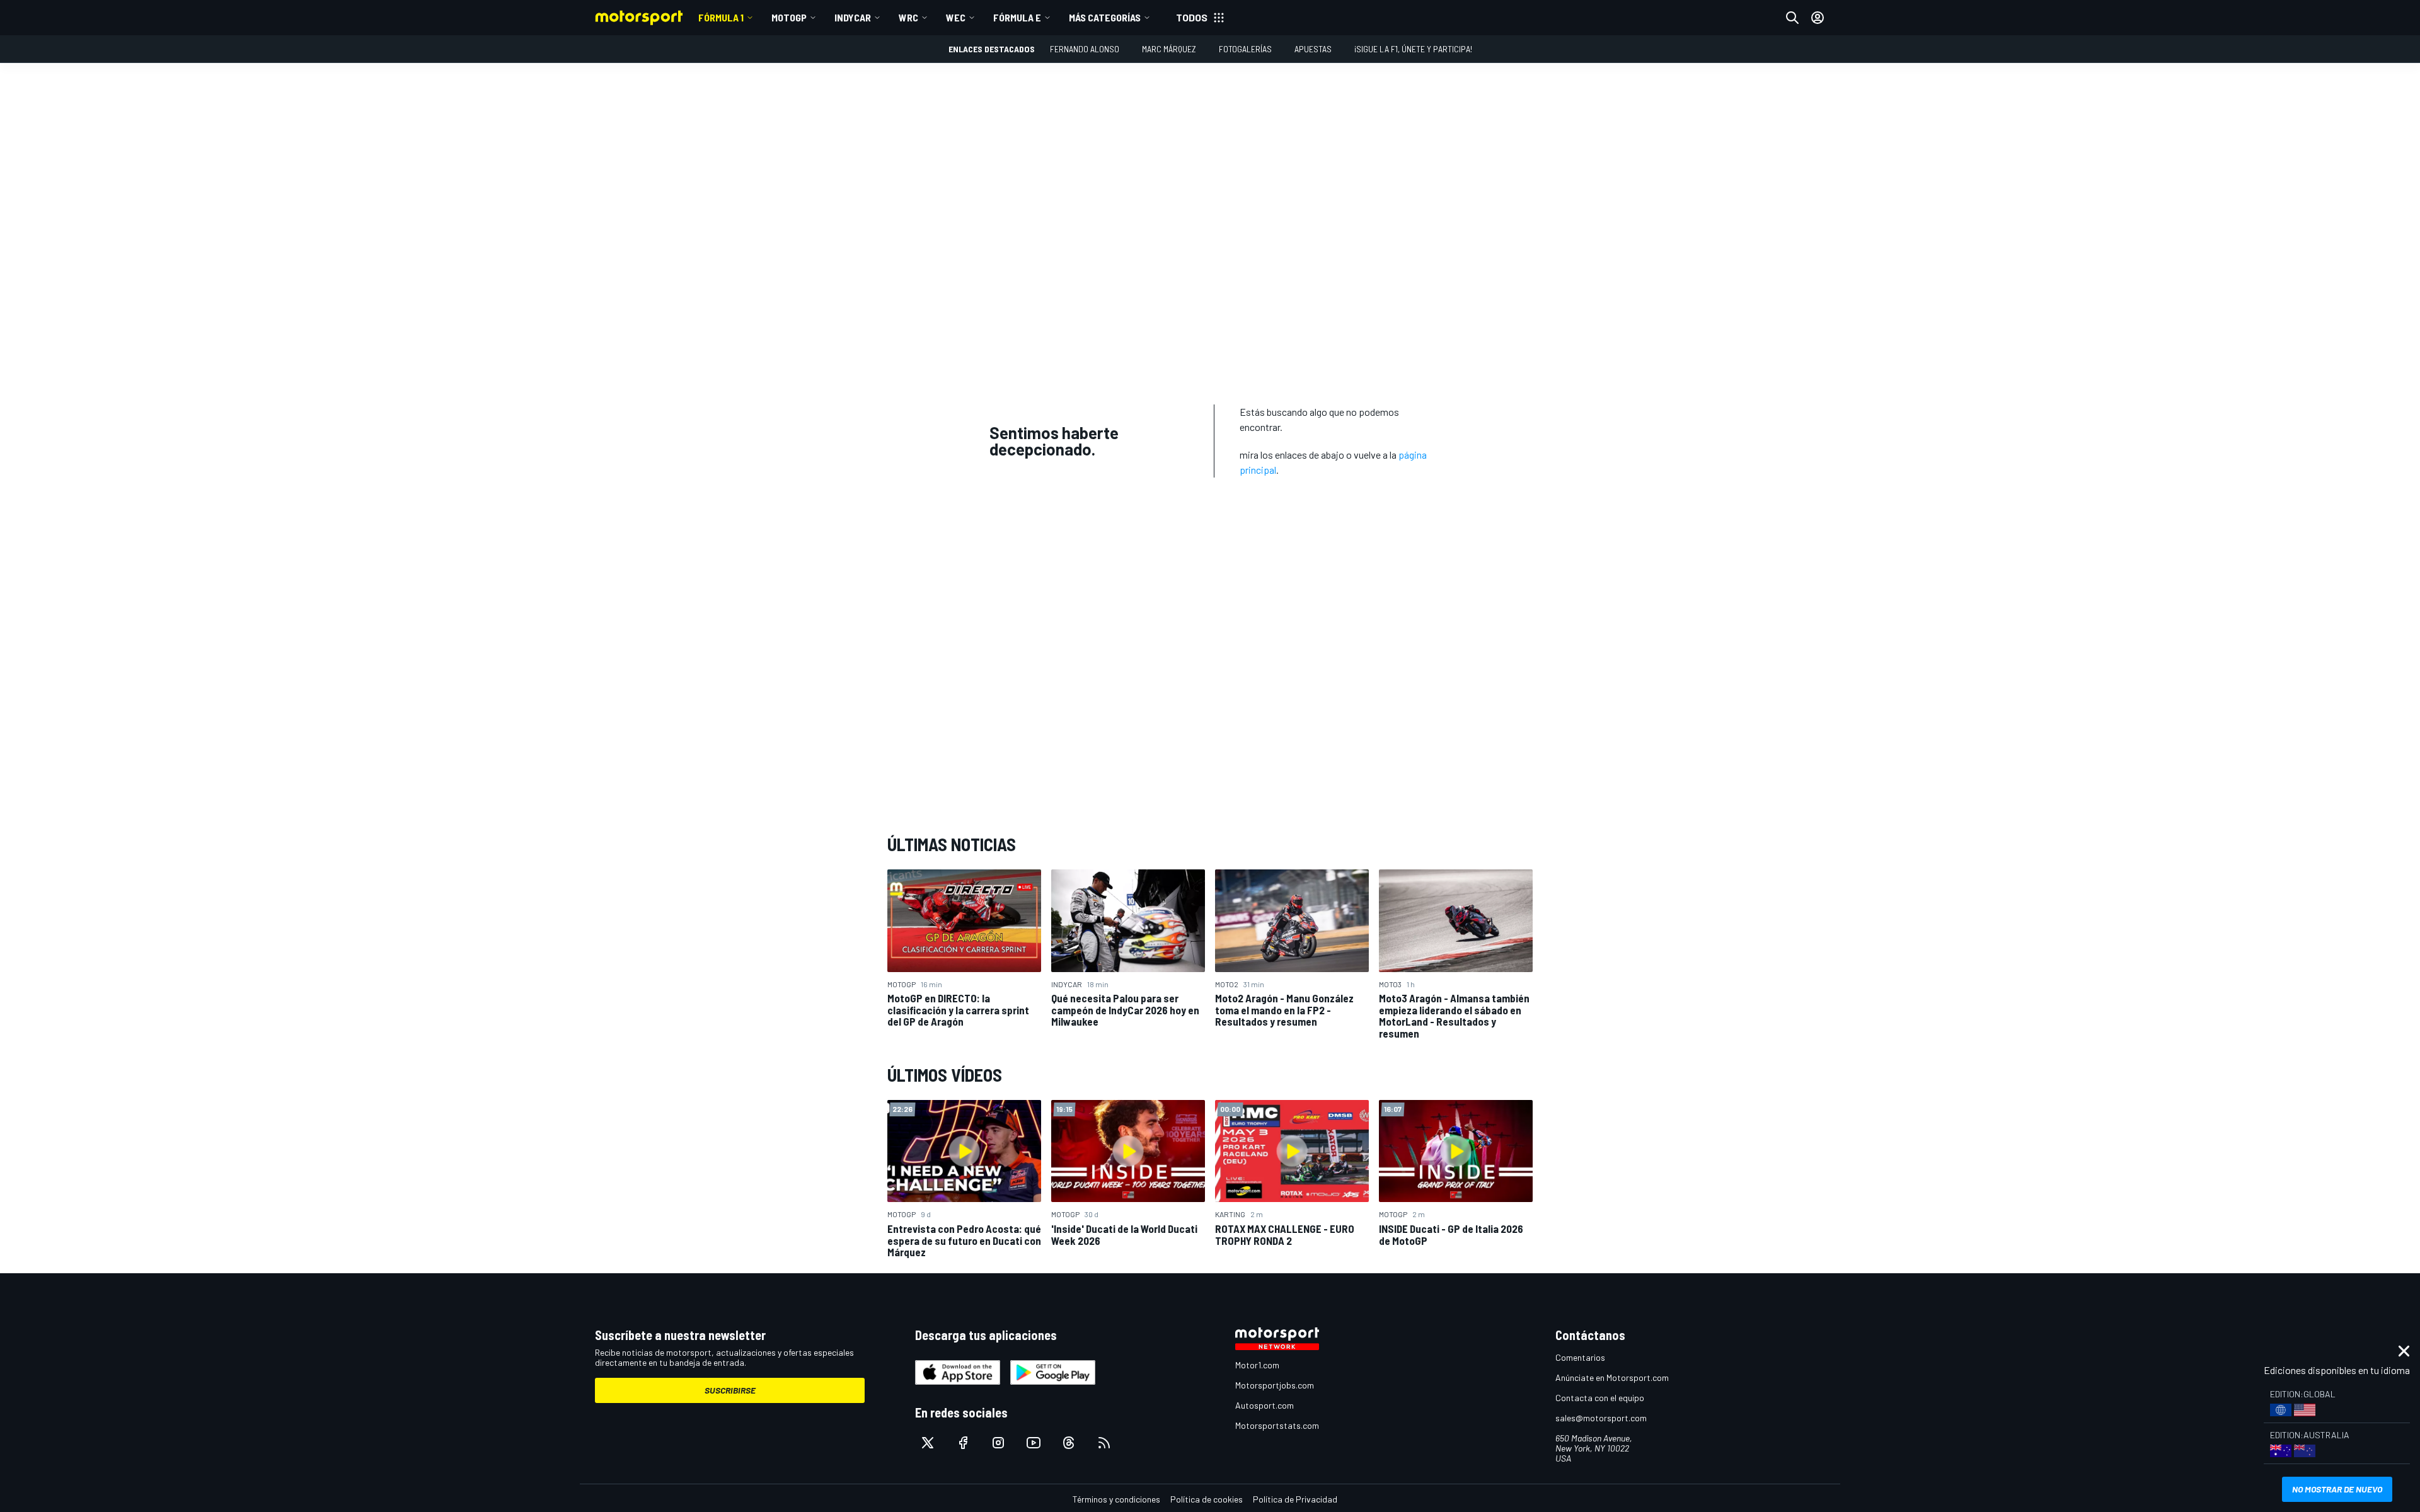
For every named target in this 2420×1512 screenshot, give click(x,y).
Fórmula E (1017, 17)
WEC (956, 17)
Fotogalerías (1245, 49)
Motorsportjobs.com (1275, 1385)
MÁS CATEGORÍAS (1105, 17)
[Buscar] (1792, 18)
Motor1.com (1257, 1365)
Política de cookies (1207, 1499)
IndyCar (853, 17)
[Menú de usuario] (1818, 18)
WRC (908, 17)
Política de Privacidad (1295, 1499)
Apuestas (1313, 49)
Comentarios (1580, 1357)
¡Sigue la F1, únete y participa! (1413, 49)
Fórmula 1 (721, 17)
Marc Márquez (1169, 49)
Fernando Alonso (1085, 49)
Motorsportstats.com (1277, 1425)
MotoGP (789, 17)
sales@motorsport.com (1601, 1418)
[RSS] (1104, 1443)
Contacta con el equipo (1600, 1398)
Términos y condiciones (1116, 1499)
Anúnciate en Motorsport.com (1612, 1377)
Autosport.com (1265, 1405)
